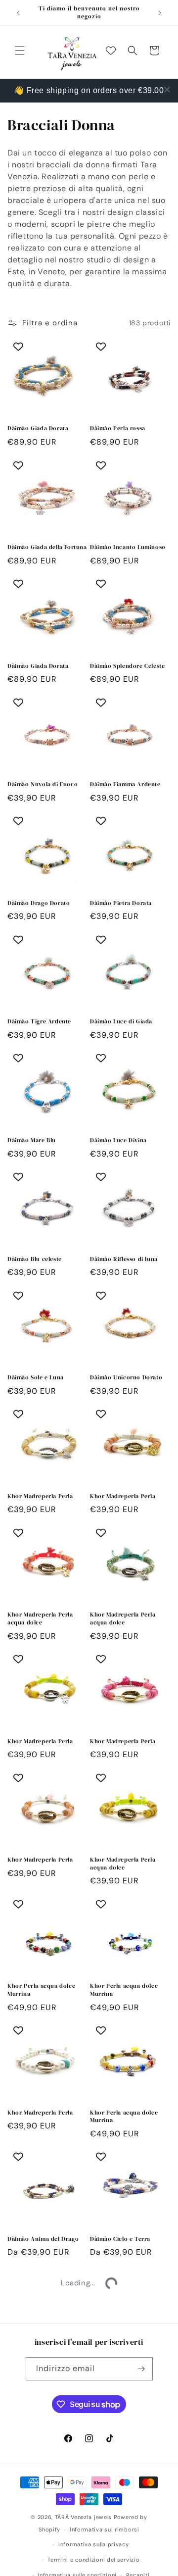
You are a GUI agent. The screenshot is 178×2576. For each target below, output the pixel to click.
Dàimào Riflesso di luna (124, 1259)
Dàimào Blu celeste (35, 1259)
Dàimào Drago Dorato (39, 903)
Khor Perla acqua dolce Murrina (41, 1990)
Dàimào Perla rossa (118, 429)
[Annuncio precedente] (18, 13)
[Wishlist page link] (111, 51)
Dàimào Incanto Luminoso (128, 547)
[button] (20, 51)
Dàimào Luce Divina (118, 1140)
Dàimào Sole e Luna (36, 1378)
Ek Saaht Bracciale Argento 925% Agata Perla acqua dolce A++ (47, 2375)
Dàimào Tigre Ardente (39, 1022)
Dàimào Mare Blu (32, 1140)
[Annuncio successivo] (160, 13)
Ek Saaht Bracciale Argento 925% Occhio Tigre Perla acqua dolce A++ (129, 2375)
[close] (167, 90)
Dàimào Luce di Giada (121, 1022)
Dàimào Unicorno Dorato (126, 1378)
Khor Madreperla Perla (40, 1496)
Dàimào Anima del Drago (43, 2239)
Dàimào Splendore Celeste (127, 666)
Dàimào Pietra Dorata (121, 903)
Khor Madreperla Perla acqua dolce (40, 1619)
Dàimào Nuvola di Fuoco (43, 784)
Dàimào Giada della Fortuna (47, 547)
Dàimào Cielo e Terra (120, 2239)
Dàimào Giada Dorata (38, 429)
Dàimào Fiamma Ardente (125, 784)
